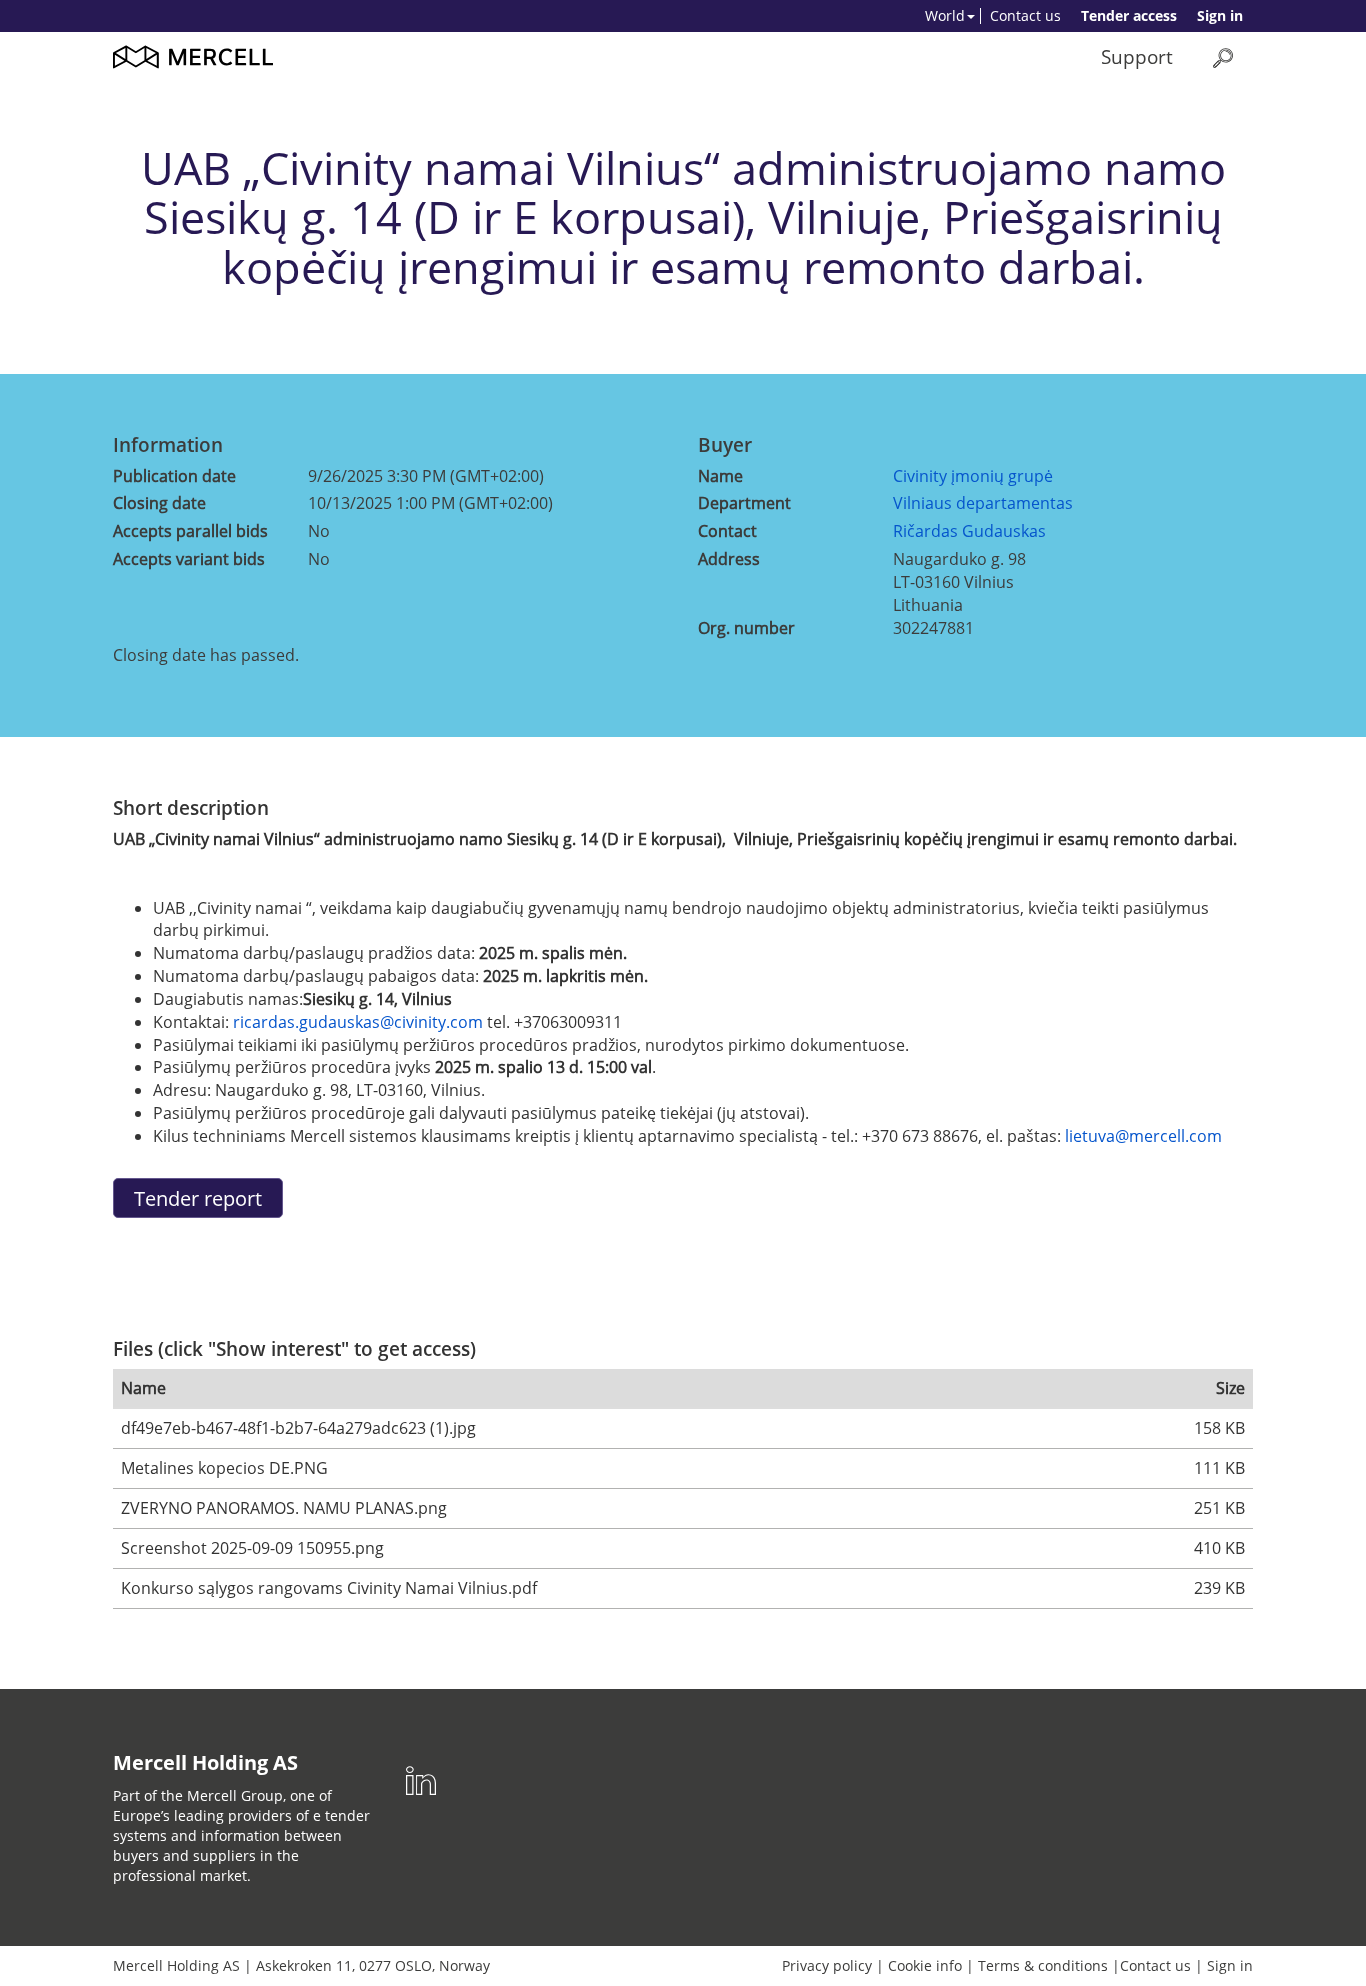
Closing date (159, 503)
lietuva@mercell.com (1143, 1136)
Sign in (1220, 15)
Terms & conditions (1043, 1965)
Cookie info (925, 1965)
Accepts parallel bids (190, 531)
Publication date (174, 476)
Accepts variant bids (189, 559)
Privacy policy (827, 1965)
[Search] (1223, 57)
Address (729, 559)
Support (1137, 56)
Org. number (746, 628)
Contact (727, 531)
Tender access (1129, 15)
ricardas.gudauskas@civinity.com (358, 1022)
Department (744, 503)
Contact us (1025, 15)
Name (720, 476)
